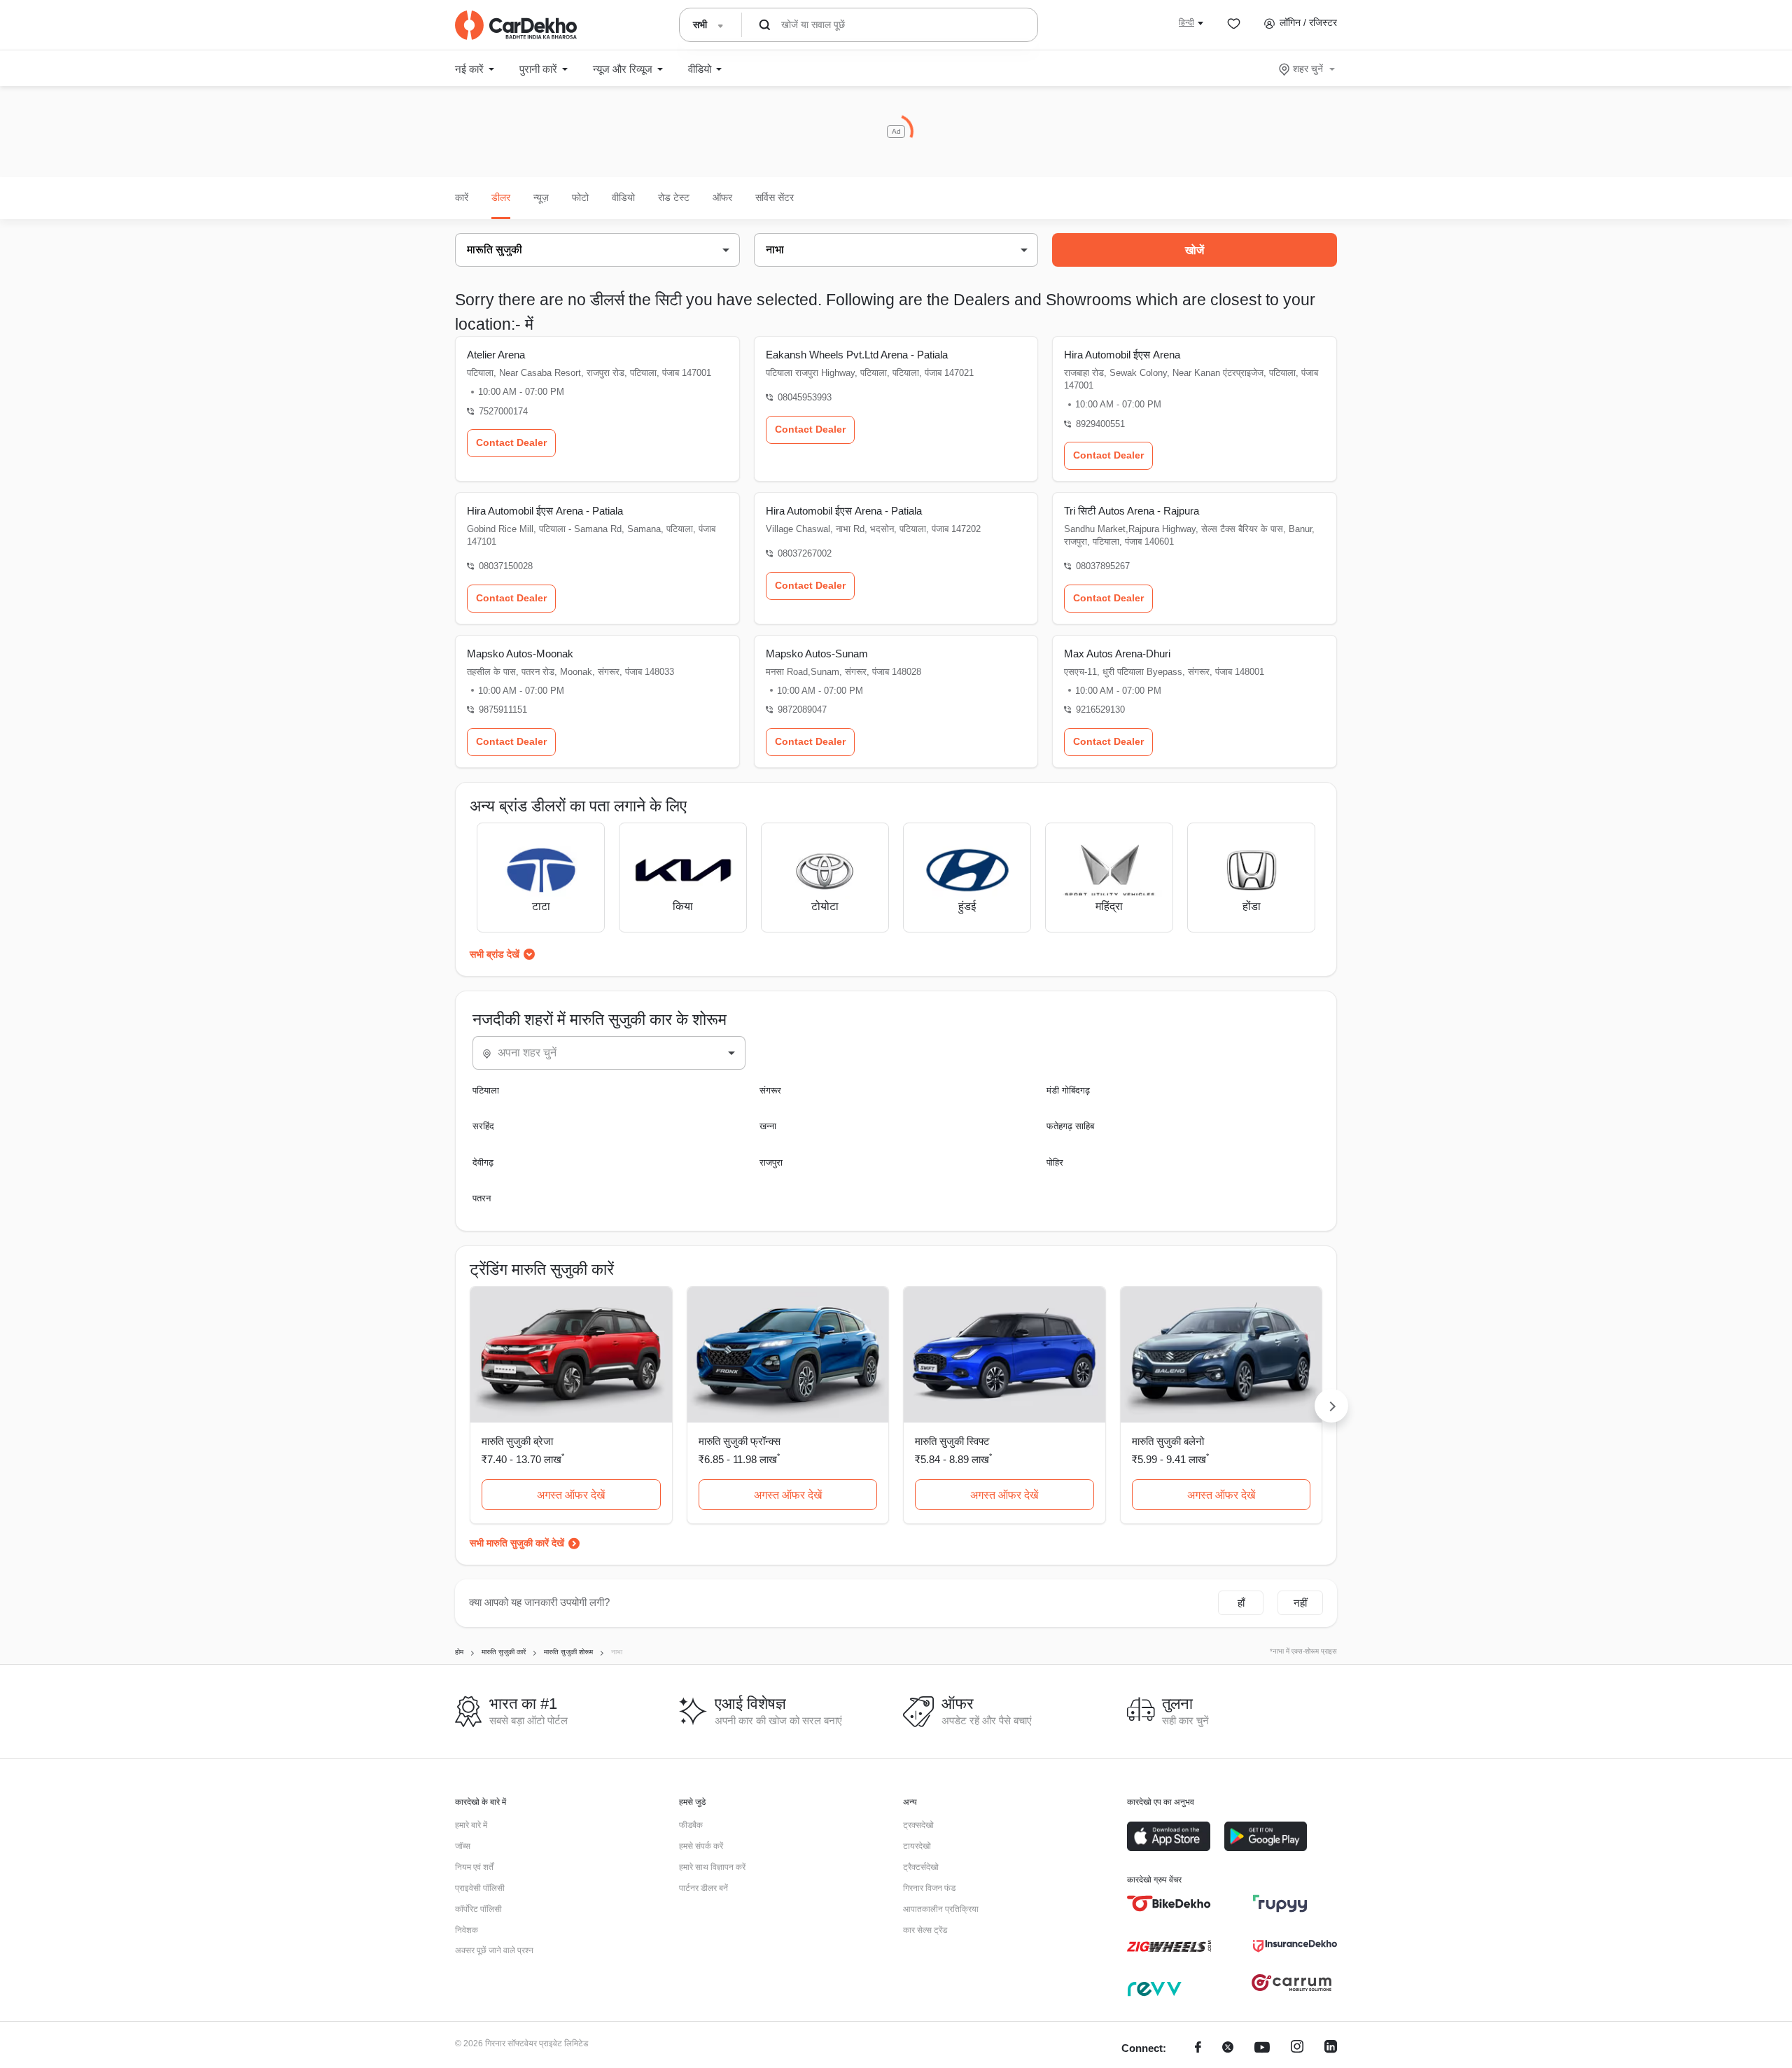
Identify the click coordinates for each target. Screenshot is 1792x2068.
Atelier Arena (496, 355)
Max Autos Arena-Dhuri (1117, 654)
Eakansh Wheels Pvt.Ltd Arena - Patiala (857, 355)
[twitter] (1228, 2049)
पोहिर (1055, 1162)
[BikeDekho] (1169, 1903)
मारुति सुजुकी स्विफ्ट (952, 1441)
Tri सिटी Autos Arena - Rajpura (1132, 511)
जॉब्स (463, 1846)
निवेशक (467, 1930)
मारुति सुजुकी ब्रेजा (517, 1441)
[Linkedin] (1331, 2049)
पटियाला (486, 1090)
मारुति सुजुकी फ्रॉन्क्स (740, 1441)
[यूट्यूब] (1262, 2049)
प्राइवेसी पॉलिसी (480, 1888)
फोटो (580, 197)
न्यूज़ (541, 197)
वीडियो (623, 197)
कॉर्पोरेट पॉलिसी (478, 1909)
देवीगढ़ (483, 1162)
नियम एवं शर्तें (474, 1867)
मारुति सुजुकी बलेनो (1168, 1441)
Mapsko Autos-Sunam (817, 654)
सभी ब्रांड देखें (495, 954)
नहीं (1300, 1603)
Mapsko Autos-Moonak (520, 654)
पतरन (482, 1198)
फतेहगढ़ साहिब (1070, 1126)
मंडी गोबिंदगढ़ (1068, 1090)
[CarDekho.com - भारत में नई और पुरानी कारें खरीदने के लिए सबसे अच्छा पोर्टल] (516, 25)
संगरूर (770, 1090)
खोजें (1195, 250)
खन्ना (768, 1126)
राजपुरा (771, 1162)
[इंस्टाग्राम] (1297, 2049)
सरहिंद (483, 1126)
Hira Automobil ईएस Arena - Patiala (545, 511)
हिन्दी (1186, 22)
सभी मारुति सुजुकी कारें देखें (517, 1543)
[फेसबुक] (1198, 2049)
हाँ (1241, 1603)
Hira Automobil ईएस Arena (1122, 355)
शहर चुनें (1308, 69)
